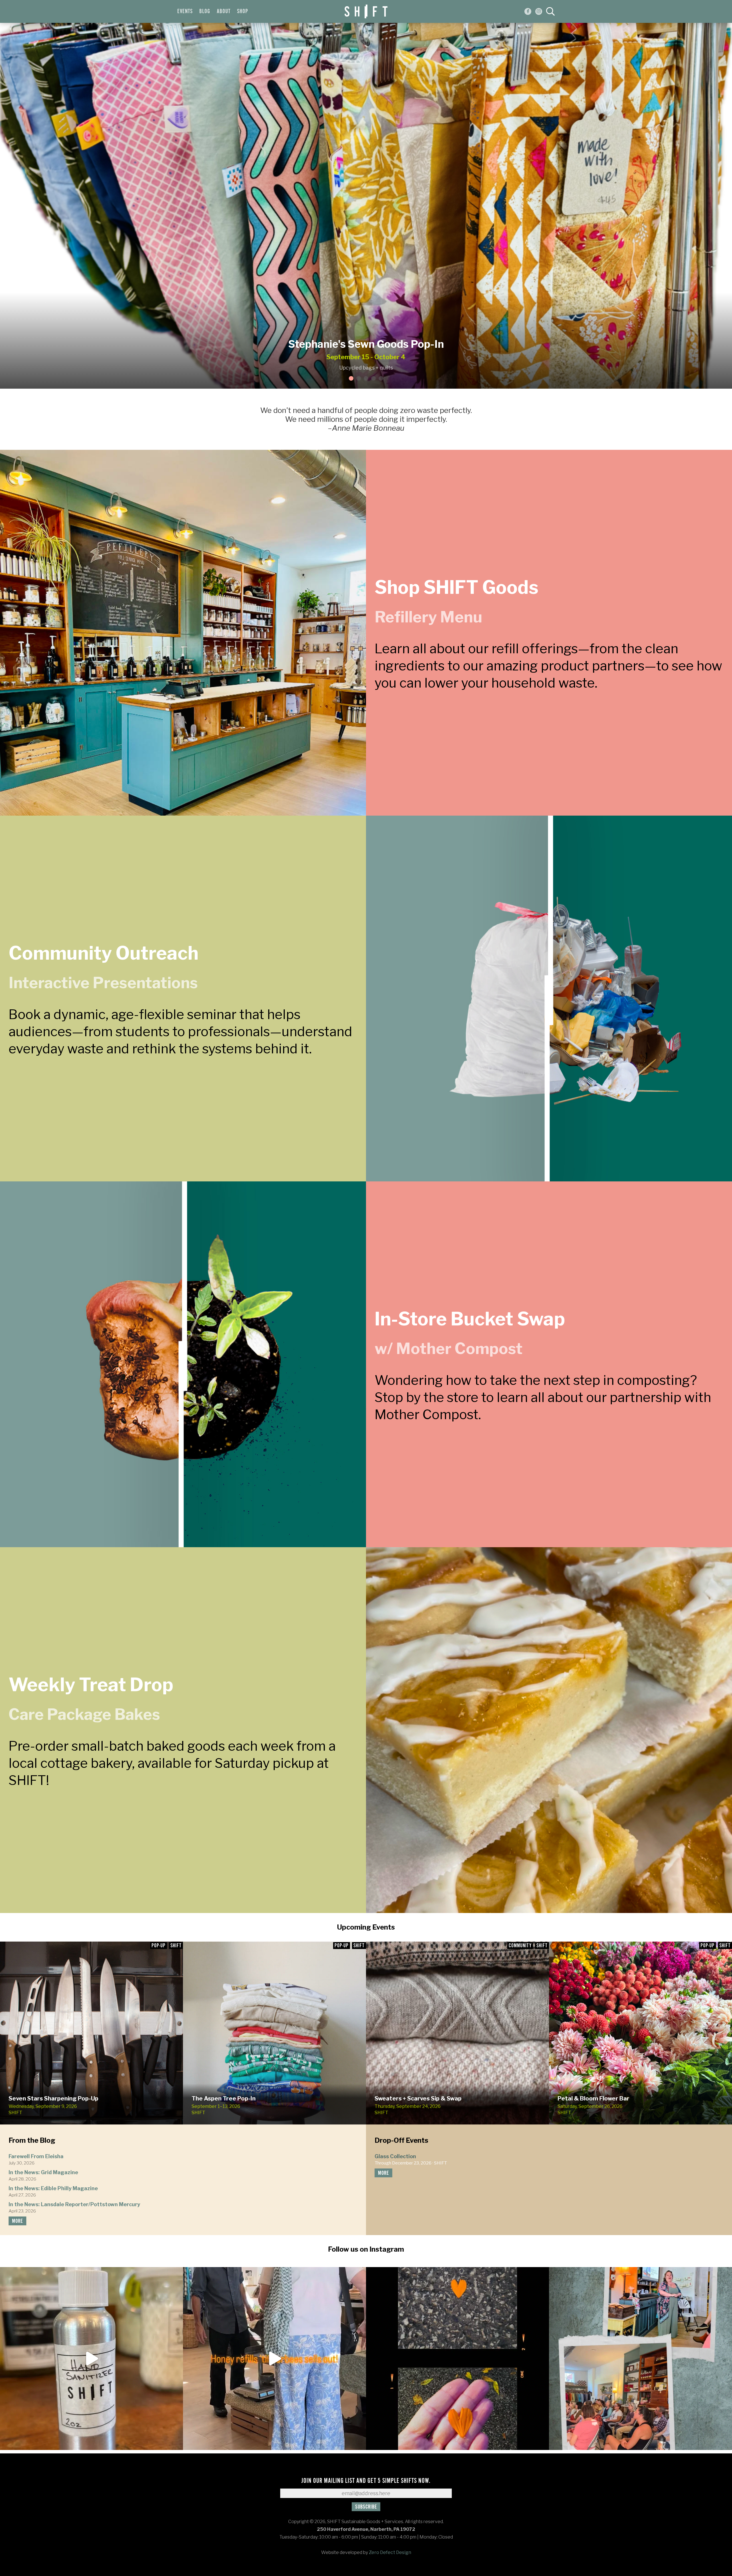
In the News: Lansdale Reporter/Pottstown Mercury (74, 2204)
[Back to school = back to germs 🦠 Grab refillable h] (91, 2359)
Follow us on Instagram (366, 2249)
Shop (242, 11)
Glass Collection (395, 2156)
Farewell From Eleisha (36, 2156)
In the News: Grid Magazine (43, 2172)
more (17, 2221)
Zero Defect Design (390, 2552)
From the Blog (32, 2140)
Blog (205, 11)
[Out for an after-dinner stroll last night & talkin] (457, 2359)
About (224, 11)
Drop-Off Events (401, 2140)
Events (185, 11)
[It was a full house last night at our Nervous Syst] (640, 2359)
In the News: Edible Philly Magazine (53, 2188)
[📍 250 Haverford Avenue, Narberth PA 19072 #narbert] (274, 2359)
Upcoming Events (366, 1927)
